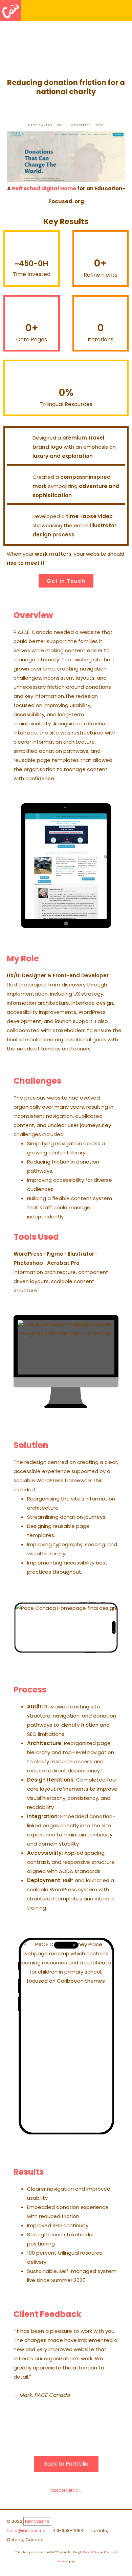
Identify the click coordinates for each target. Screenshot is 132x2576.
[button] (126, 11)
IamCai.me (37, 2521)
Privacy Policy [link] (91, 2552)
